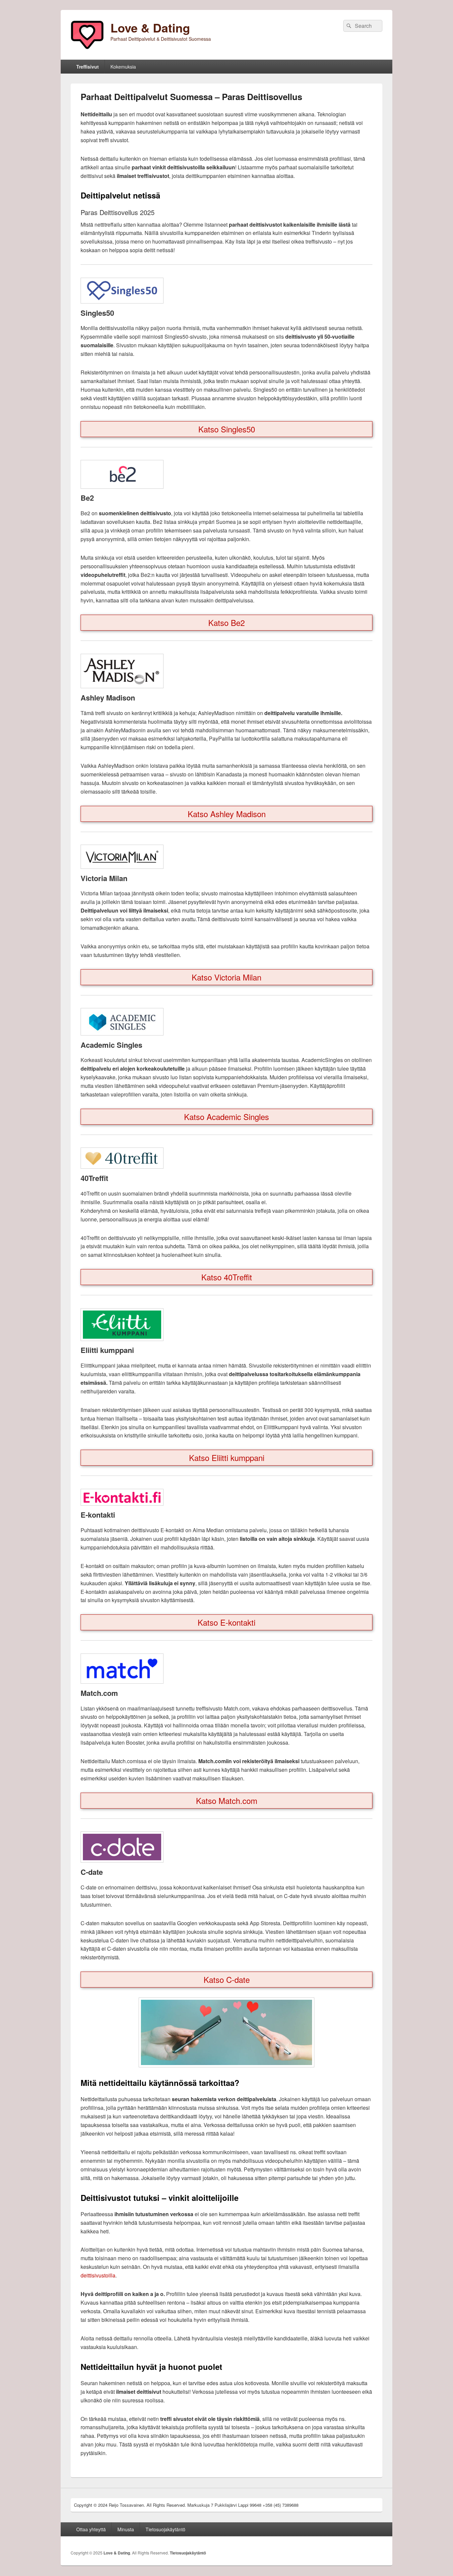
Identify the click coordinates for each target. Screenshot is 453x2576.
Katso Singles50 (227, 429)
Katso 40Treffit (227, 1277)
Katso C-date (227, 1979)
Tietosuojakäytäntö (165, 2529)
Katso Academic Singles (227, 1117)
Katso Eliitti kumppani (227, 1457)
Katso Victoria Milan (227, 977)
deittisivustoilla (98, 2275)
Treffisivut (88, 67)
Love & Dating (150, 28)
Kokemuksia (123, 67)
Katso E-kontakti (227, 1622)
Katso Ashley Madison (227, 814)
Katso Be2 (227, 622)
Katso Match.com (227, 1800)
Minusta (126, 2529)
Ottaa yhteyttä (91, 2529)
